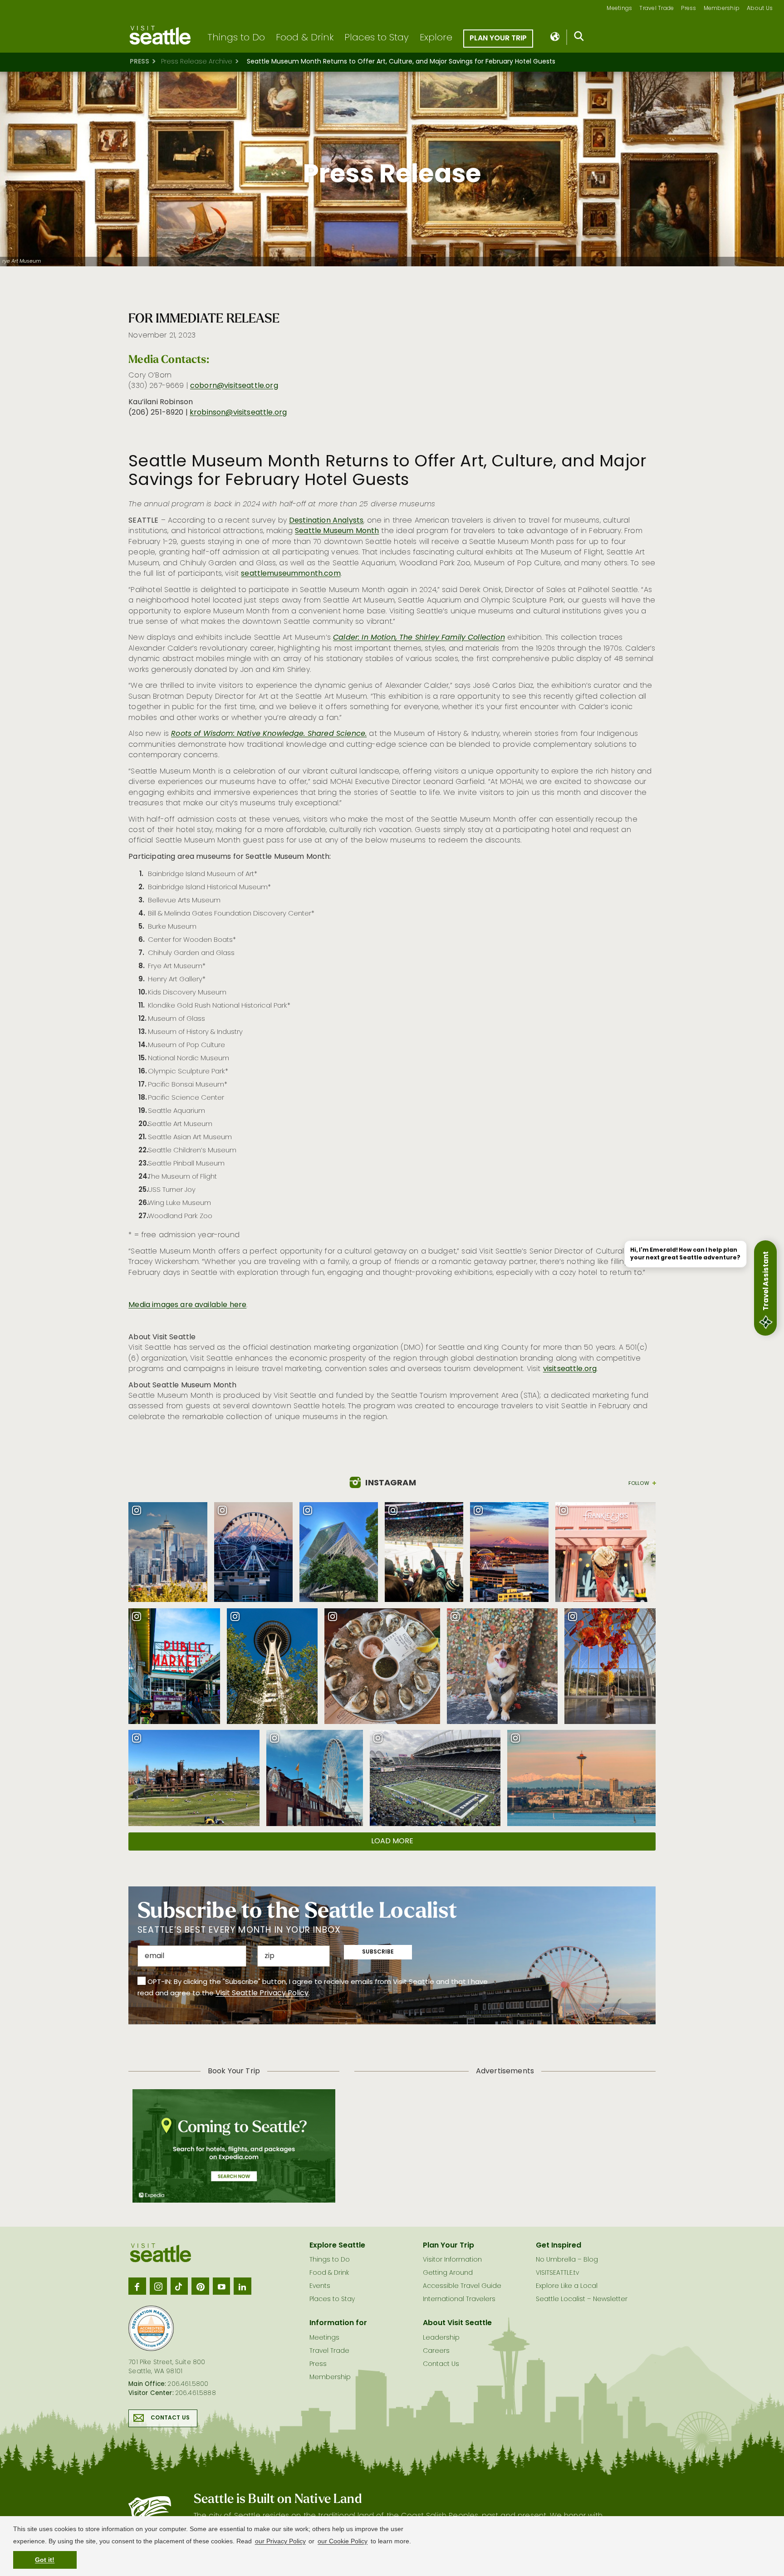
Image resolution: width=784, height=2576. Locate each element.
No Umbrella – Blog (567, 2260)
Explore (436, 38)
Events (320, 2286)
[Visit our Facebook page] (137, 2286)
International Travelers (459, 2299)
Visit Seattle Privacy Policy (262, 1993)
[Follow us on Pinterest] (200, 2286)
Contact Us (170, 2418)
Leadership (441, 2338)
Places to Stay (377, 38)
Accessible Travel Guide (462, 2286)
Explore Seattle (337, 2246)
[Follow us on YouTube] (221, 2286)
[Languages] (556, 37)
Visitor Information (452, 2260)
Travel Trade (657, 9)
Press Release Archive (197, 62)
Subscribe (378, 1952)
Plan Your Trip (498, 39)
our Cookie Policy (343, 2541)
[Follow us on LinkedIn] (242, 2286)
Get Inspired (559, 2246)
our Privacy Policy (280, 2541)
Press (688, 9)
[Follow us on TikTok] (179, 2286)
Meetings (619, 9)
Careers (436, 2351)
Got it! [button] (45, 2560)
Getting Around (448, 2273)
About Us (760, 9)
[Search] (579, 38)
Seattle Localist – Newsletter (582, 2299)
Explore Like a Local (567, 2286)
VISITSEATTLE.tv (557, 2273)
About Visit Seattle (457, 2323)
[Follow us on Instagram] (158, 2286)
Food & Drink (305, 38)
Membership (722, 9)
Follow (639, 1483)
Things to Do (236, 38)
